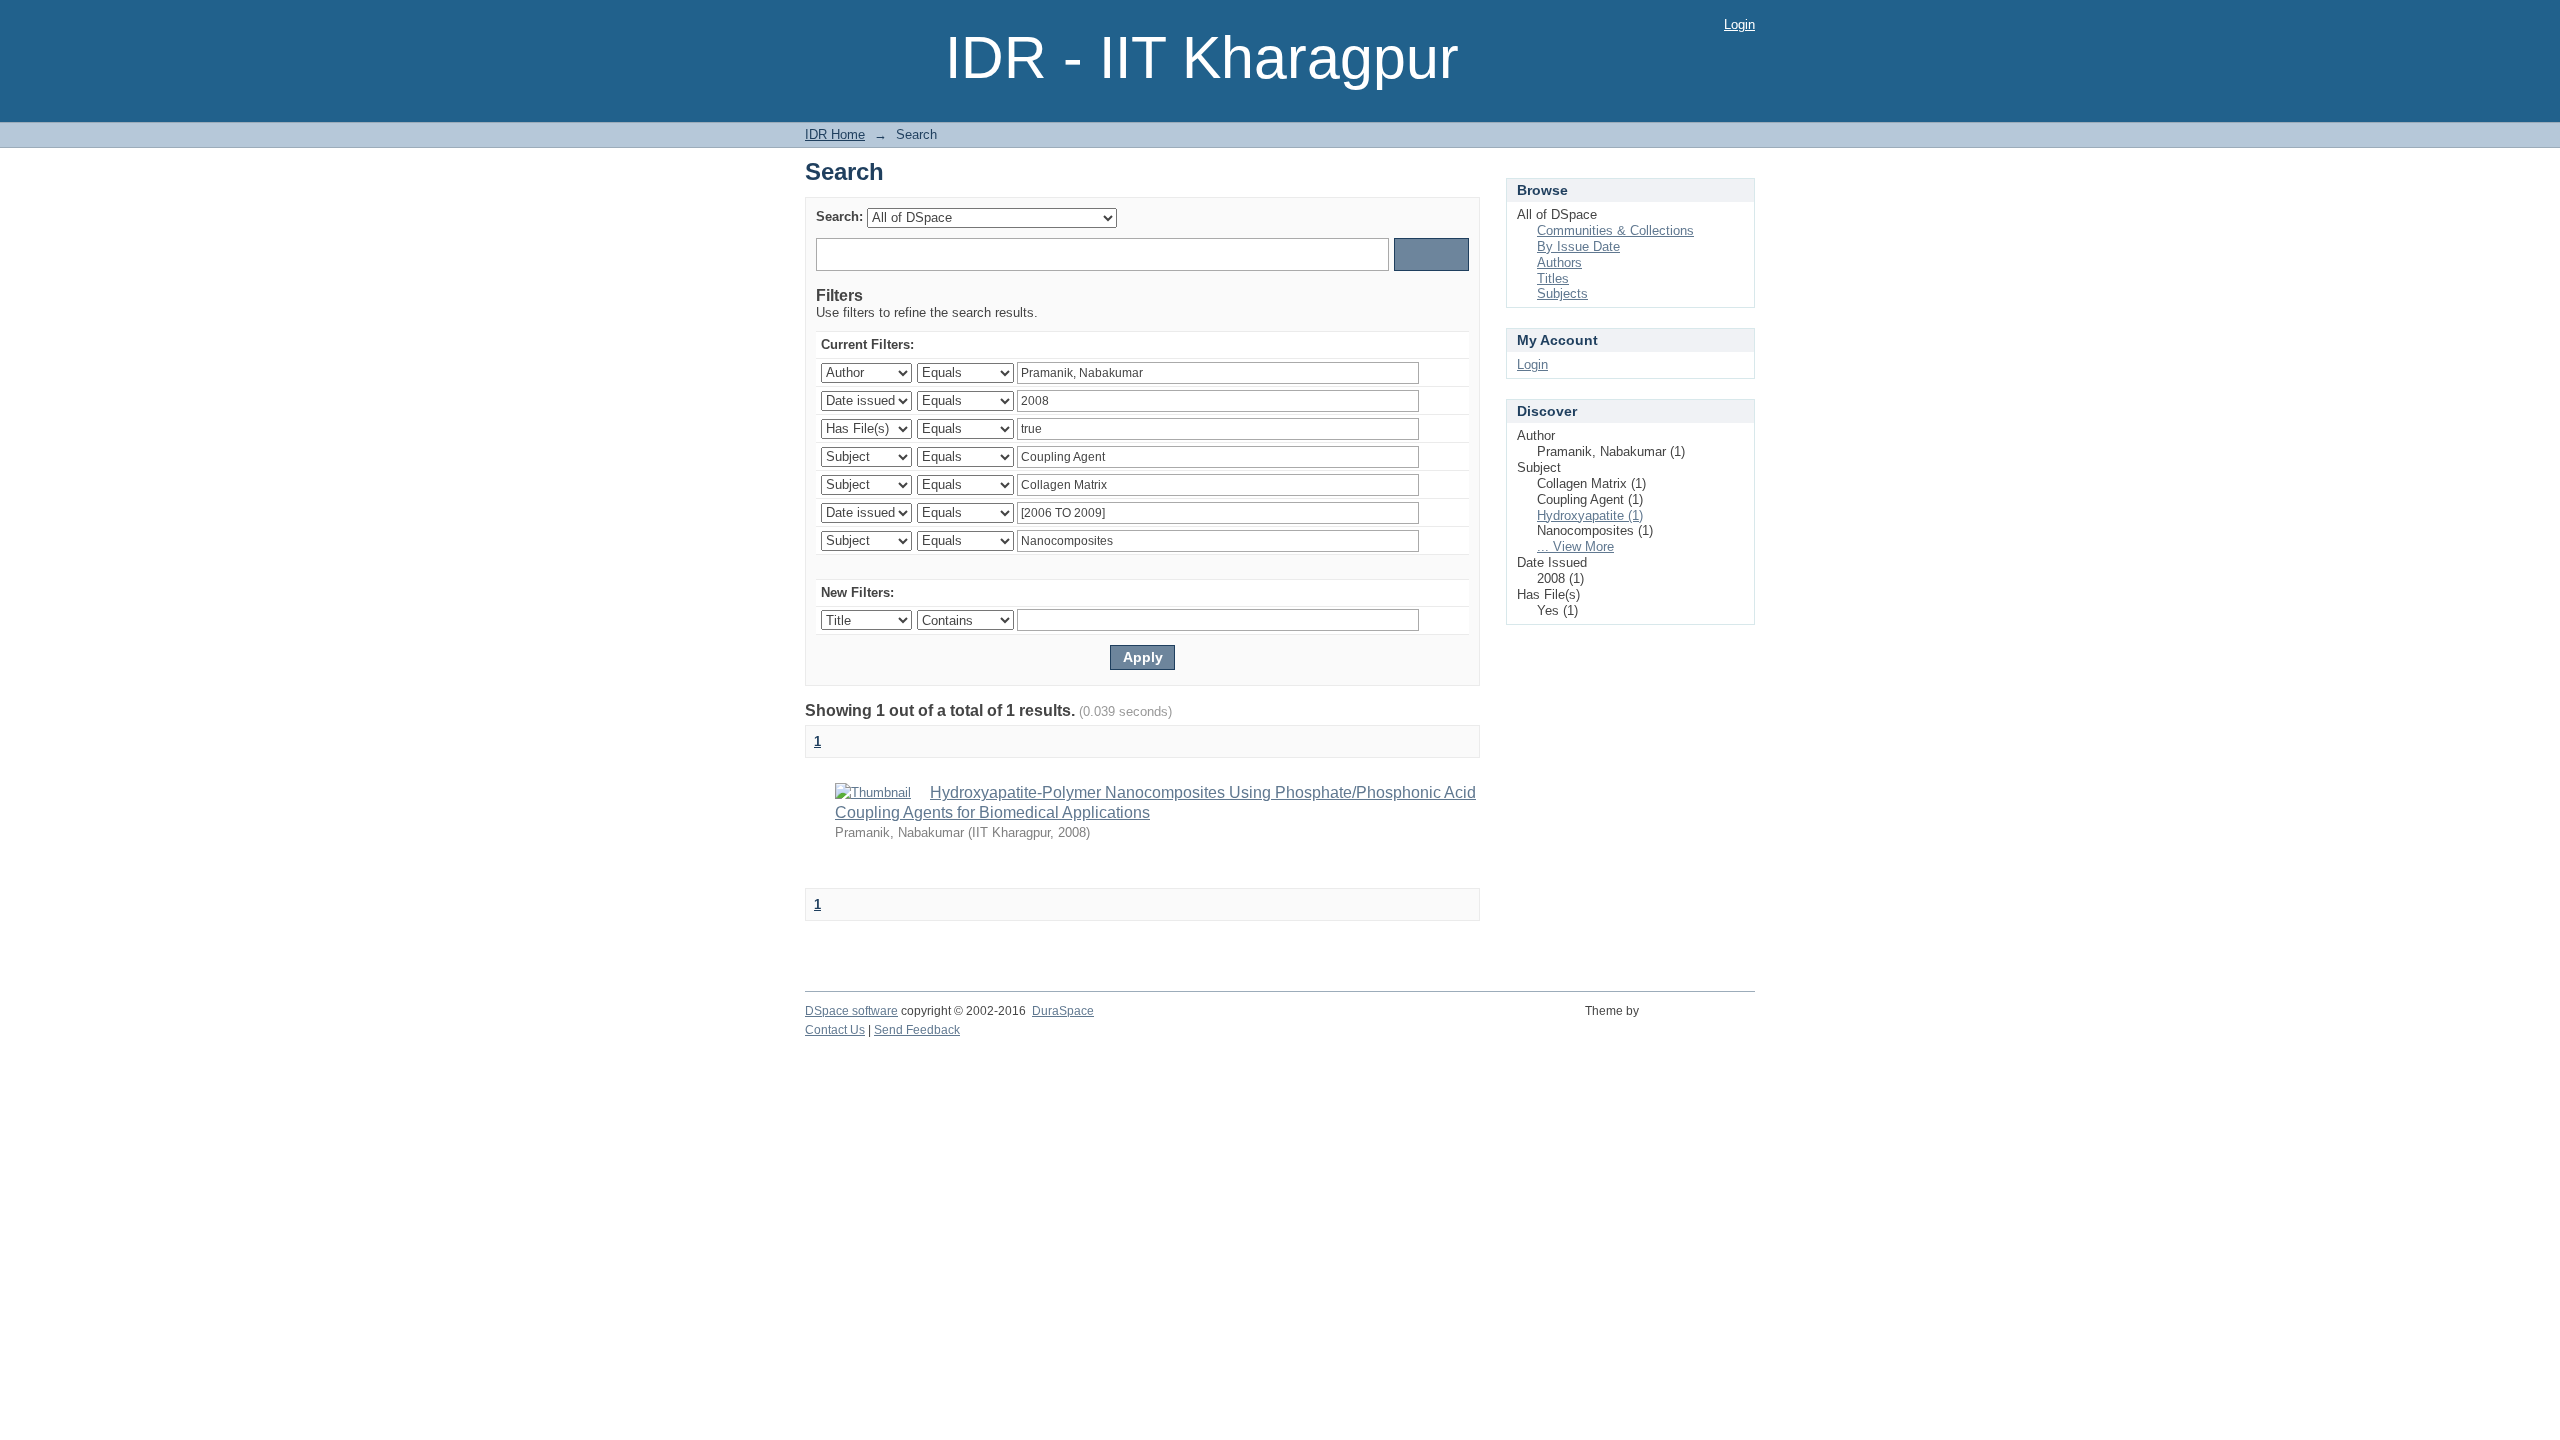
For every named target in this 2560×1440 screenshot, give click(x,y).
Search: (839, 216)
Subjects (1562, 293)
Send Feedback (917, 1030)
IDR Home (835, 134)
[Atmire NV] (1700, 1022)
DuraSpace (1063, 1011)
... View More (1575, 546)
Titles (1553, 278)
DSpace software (851, 1011)
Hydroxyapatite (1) (1590, 515)
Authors (1559, 262)
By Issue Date (1578, 246)
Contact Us (835, 1030)
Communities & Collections (1615, 230)
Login (1739, 24)
